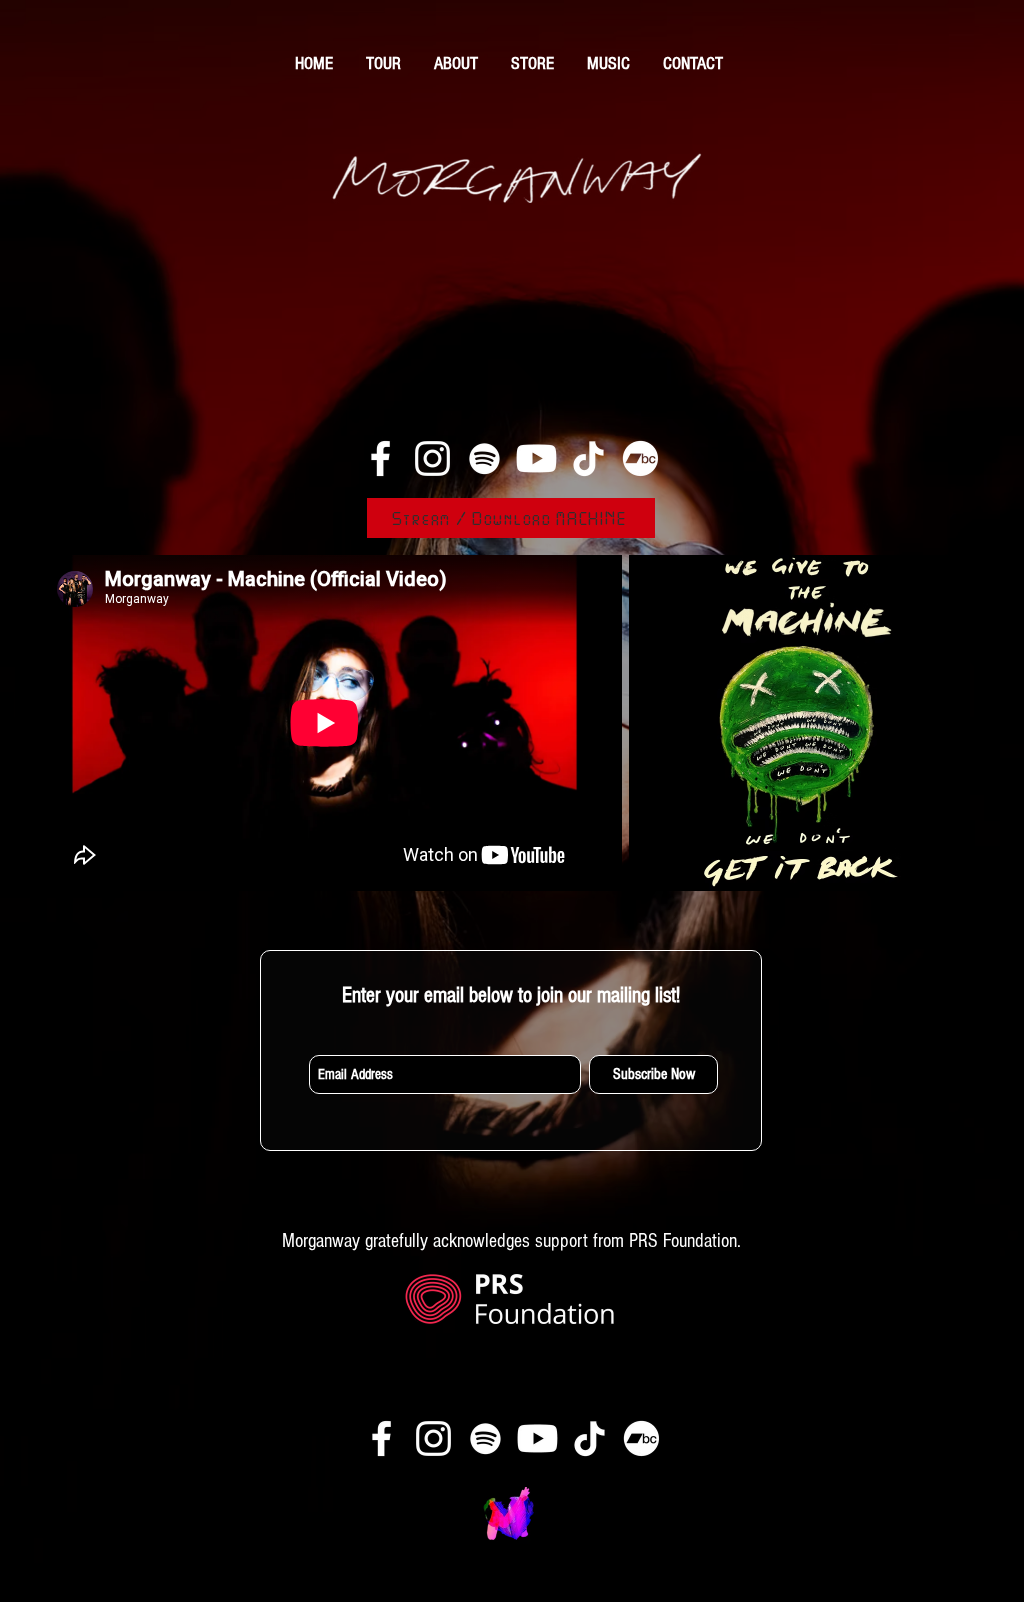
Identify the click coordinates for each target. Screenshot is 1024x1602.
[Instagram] (432, 458)
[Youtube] (536, 458)
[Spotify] (484, 458)
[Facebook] (380, 458)
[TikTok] (588, 458)
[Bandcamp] (640, 458)
